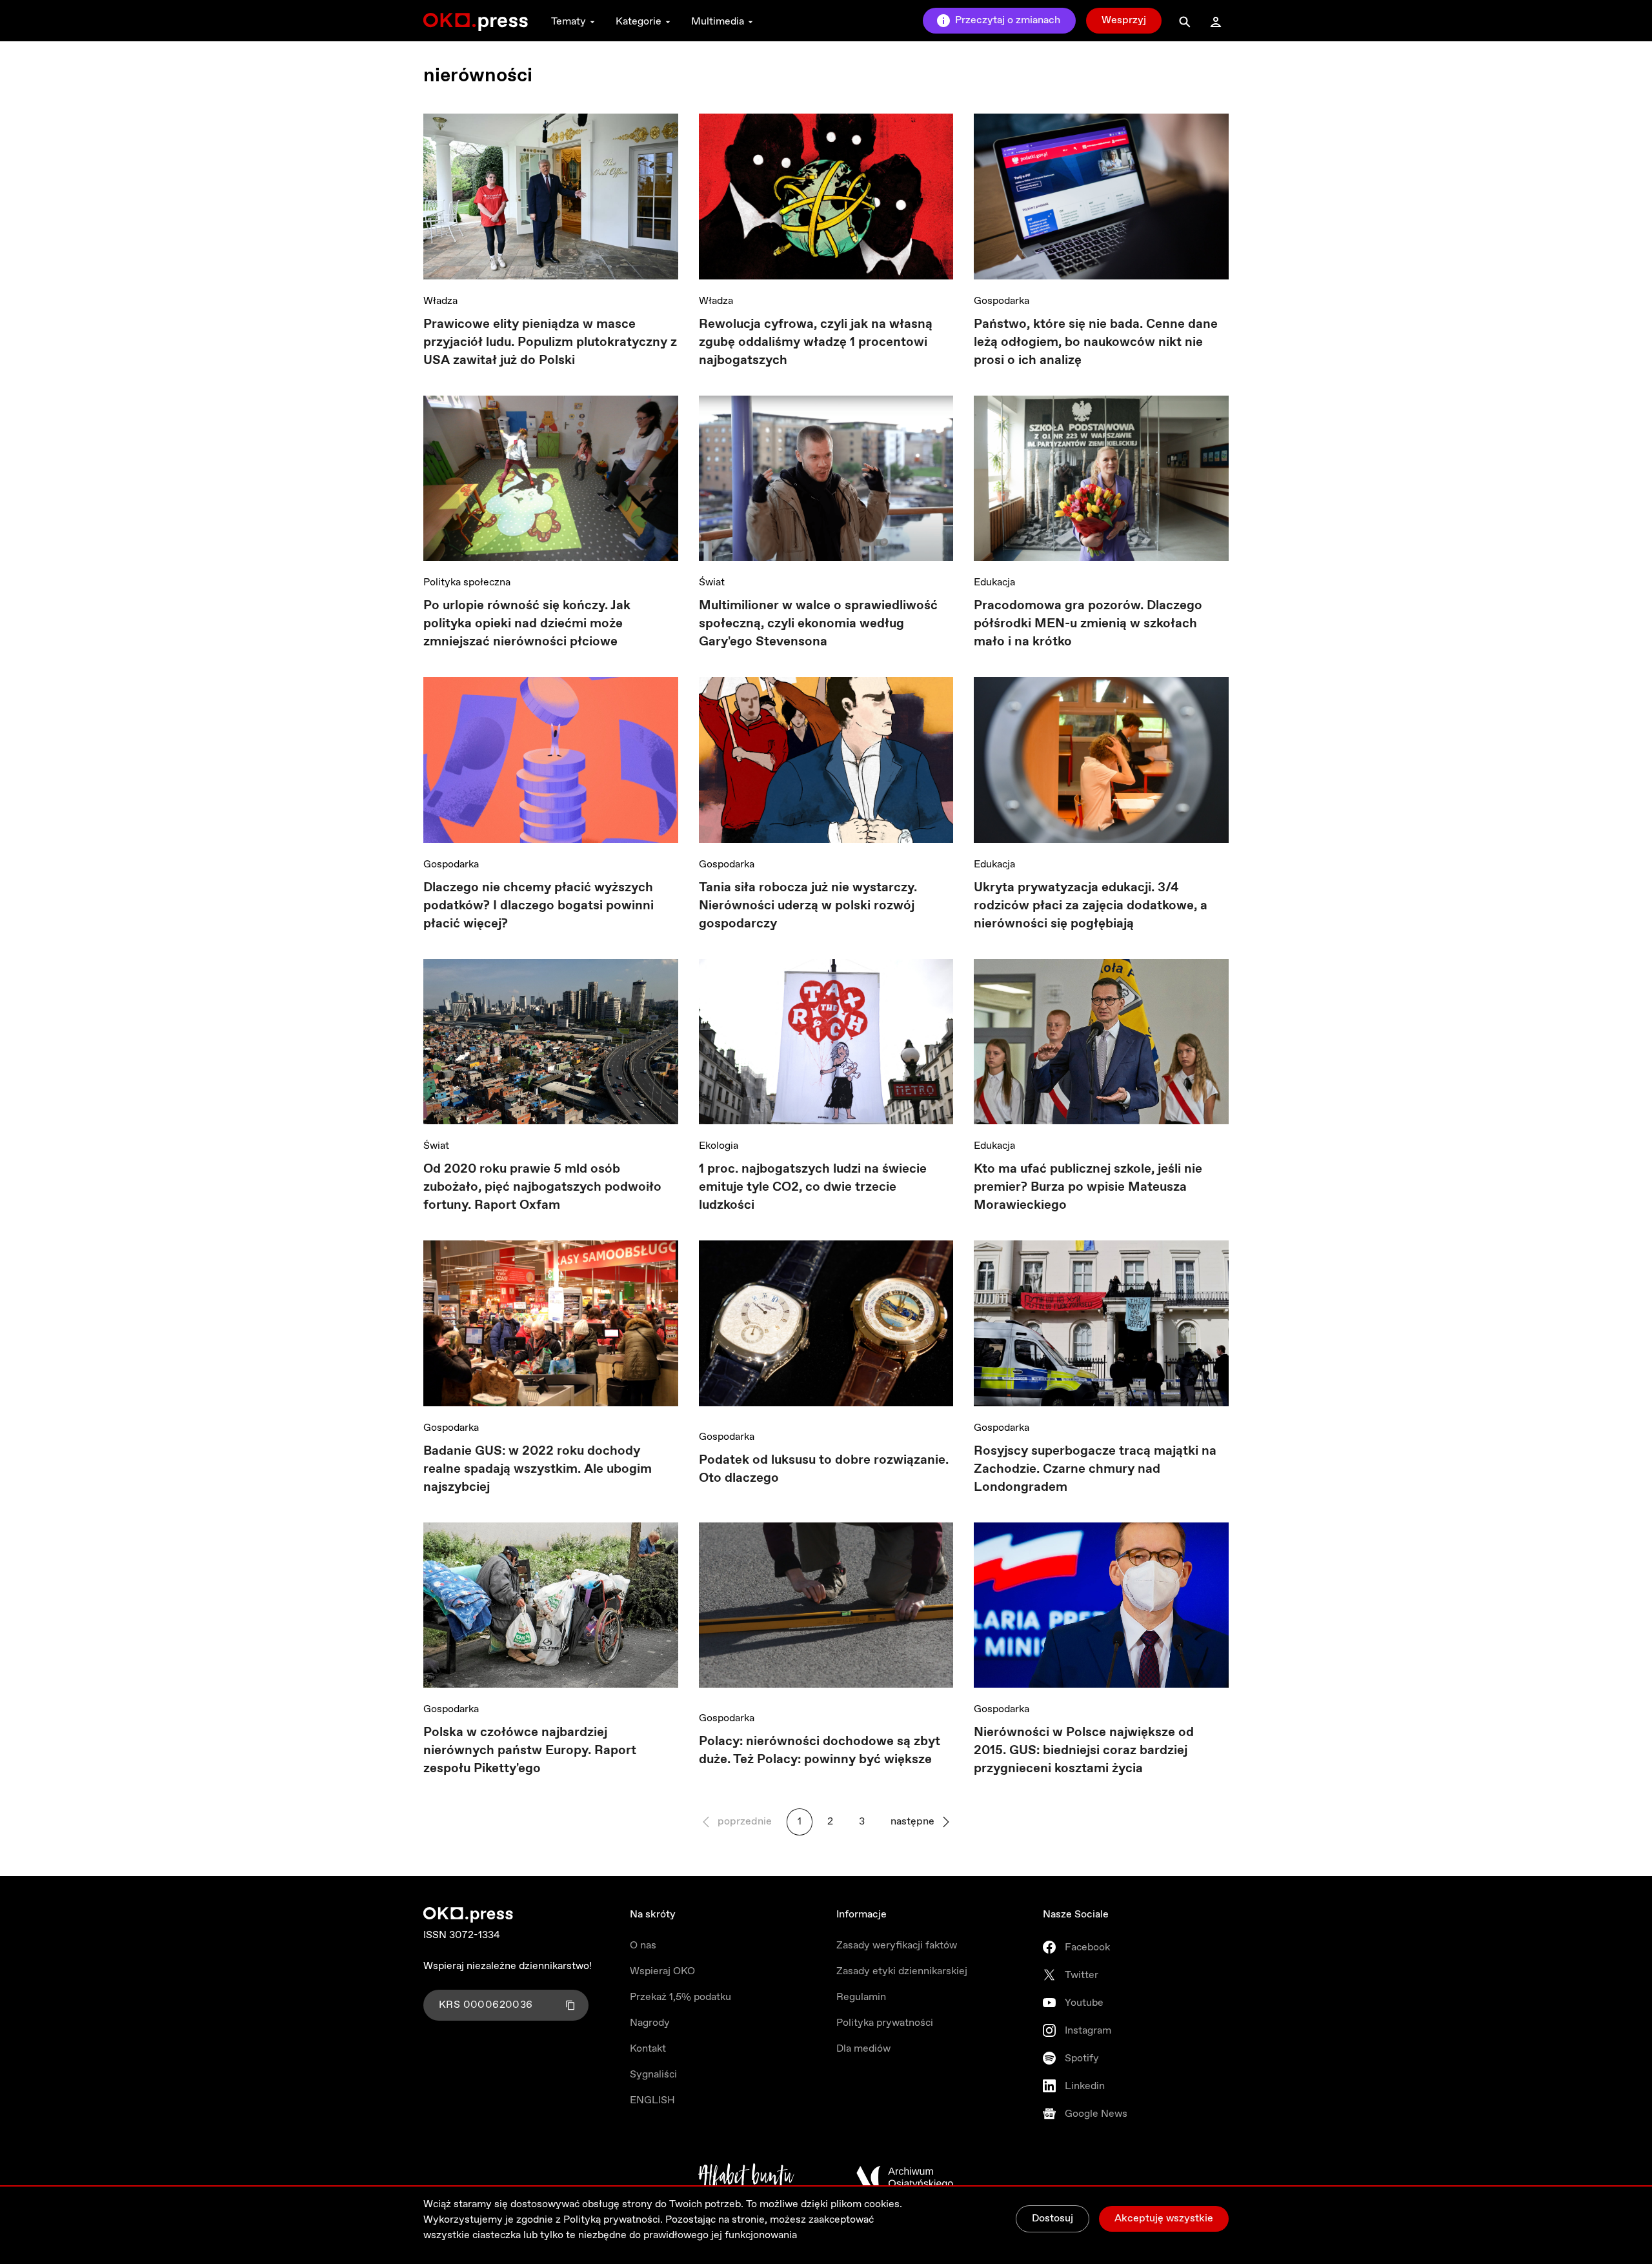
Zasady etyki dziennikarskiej (902, 1971)
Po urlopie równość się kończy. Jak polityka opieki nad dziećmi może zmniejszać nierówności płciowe (527, 624)
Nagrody (650, 2023)
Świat (712, 582)
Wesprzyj (1124, 20)
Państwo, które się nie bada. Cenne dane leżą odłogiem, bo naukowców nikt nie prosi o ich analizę (1096, 342)
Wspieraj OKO (662, 1971)
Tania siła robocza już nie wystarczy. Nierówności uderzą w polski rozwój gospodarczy (808, 906)
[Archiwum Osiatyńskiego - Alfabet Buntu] (746, 2178)
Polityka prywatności (885, 2023)
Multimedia (718, 22)
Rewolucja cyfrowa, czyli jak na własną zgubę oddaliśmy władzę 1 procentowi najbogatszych (816, 342)
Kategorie (639, 22)
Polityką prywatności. (613, 2220)
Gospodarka (1002, 301)
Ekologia (719, 1146)
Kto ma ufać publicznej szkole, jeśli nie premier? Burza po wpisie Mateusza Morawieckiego (1088, 1187)
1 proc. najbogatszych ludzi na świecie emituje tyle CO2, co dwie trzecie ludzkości (813, 1187)
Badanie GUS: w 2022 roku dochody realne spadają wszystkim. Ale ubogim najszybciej (538, 1469)
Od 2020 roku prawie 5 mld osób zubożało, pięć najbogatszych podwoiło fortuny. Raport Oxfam (542, 1187)
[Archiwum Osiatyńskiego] (905, 2178)
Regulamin (861, 1997)
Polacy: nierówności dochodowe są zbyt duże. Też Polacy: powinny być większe (820, 1751)
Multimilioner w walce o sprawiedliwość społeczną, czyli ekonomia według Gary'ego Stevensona (818, 624)
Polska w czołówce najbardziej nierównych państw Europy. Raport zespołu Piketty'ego (530, 1751)
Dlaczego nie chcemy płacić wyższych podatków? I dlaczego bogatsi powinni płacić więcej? (539, 906)
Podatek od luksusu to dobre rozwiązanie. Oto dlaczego (824, 1469)
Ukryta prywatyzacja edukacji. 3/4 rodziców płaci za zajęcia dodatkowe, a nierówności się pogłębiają (1091, 906)
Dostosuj (1053, 2219)
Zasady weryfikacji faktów (897, 1946)
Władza (440, 301)
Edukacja (994, 582)
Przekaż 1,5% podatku (680, 1997)
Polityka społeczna (467, 582)
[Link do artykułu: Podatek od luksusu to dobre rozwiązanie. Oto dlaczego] (826, 1328)
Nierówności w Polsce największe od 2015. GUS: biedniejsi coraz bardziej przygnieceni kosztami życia (1084, 1751)
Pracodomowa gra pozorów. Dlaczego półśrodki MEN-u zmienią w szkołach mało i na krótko (1088, 624)
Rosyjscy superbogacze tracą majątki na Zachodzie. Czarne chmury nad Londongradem (1095, 1469)
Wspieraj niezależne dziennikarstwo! (508, 1966)
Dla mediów (863, 2049)
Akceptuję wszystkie (1164, 2219)
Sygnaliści (653, 2075)
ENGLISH (652, 2100)
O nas (643, 1946)
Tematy (569, 22)
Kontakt (648, 2049)
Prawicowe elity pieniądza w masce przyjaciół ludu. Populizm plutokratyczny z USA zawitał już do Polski (550, 342)
